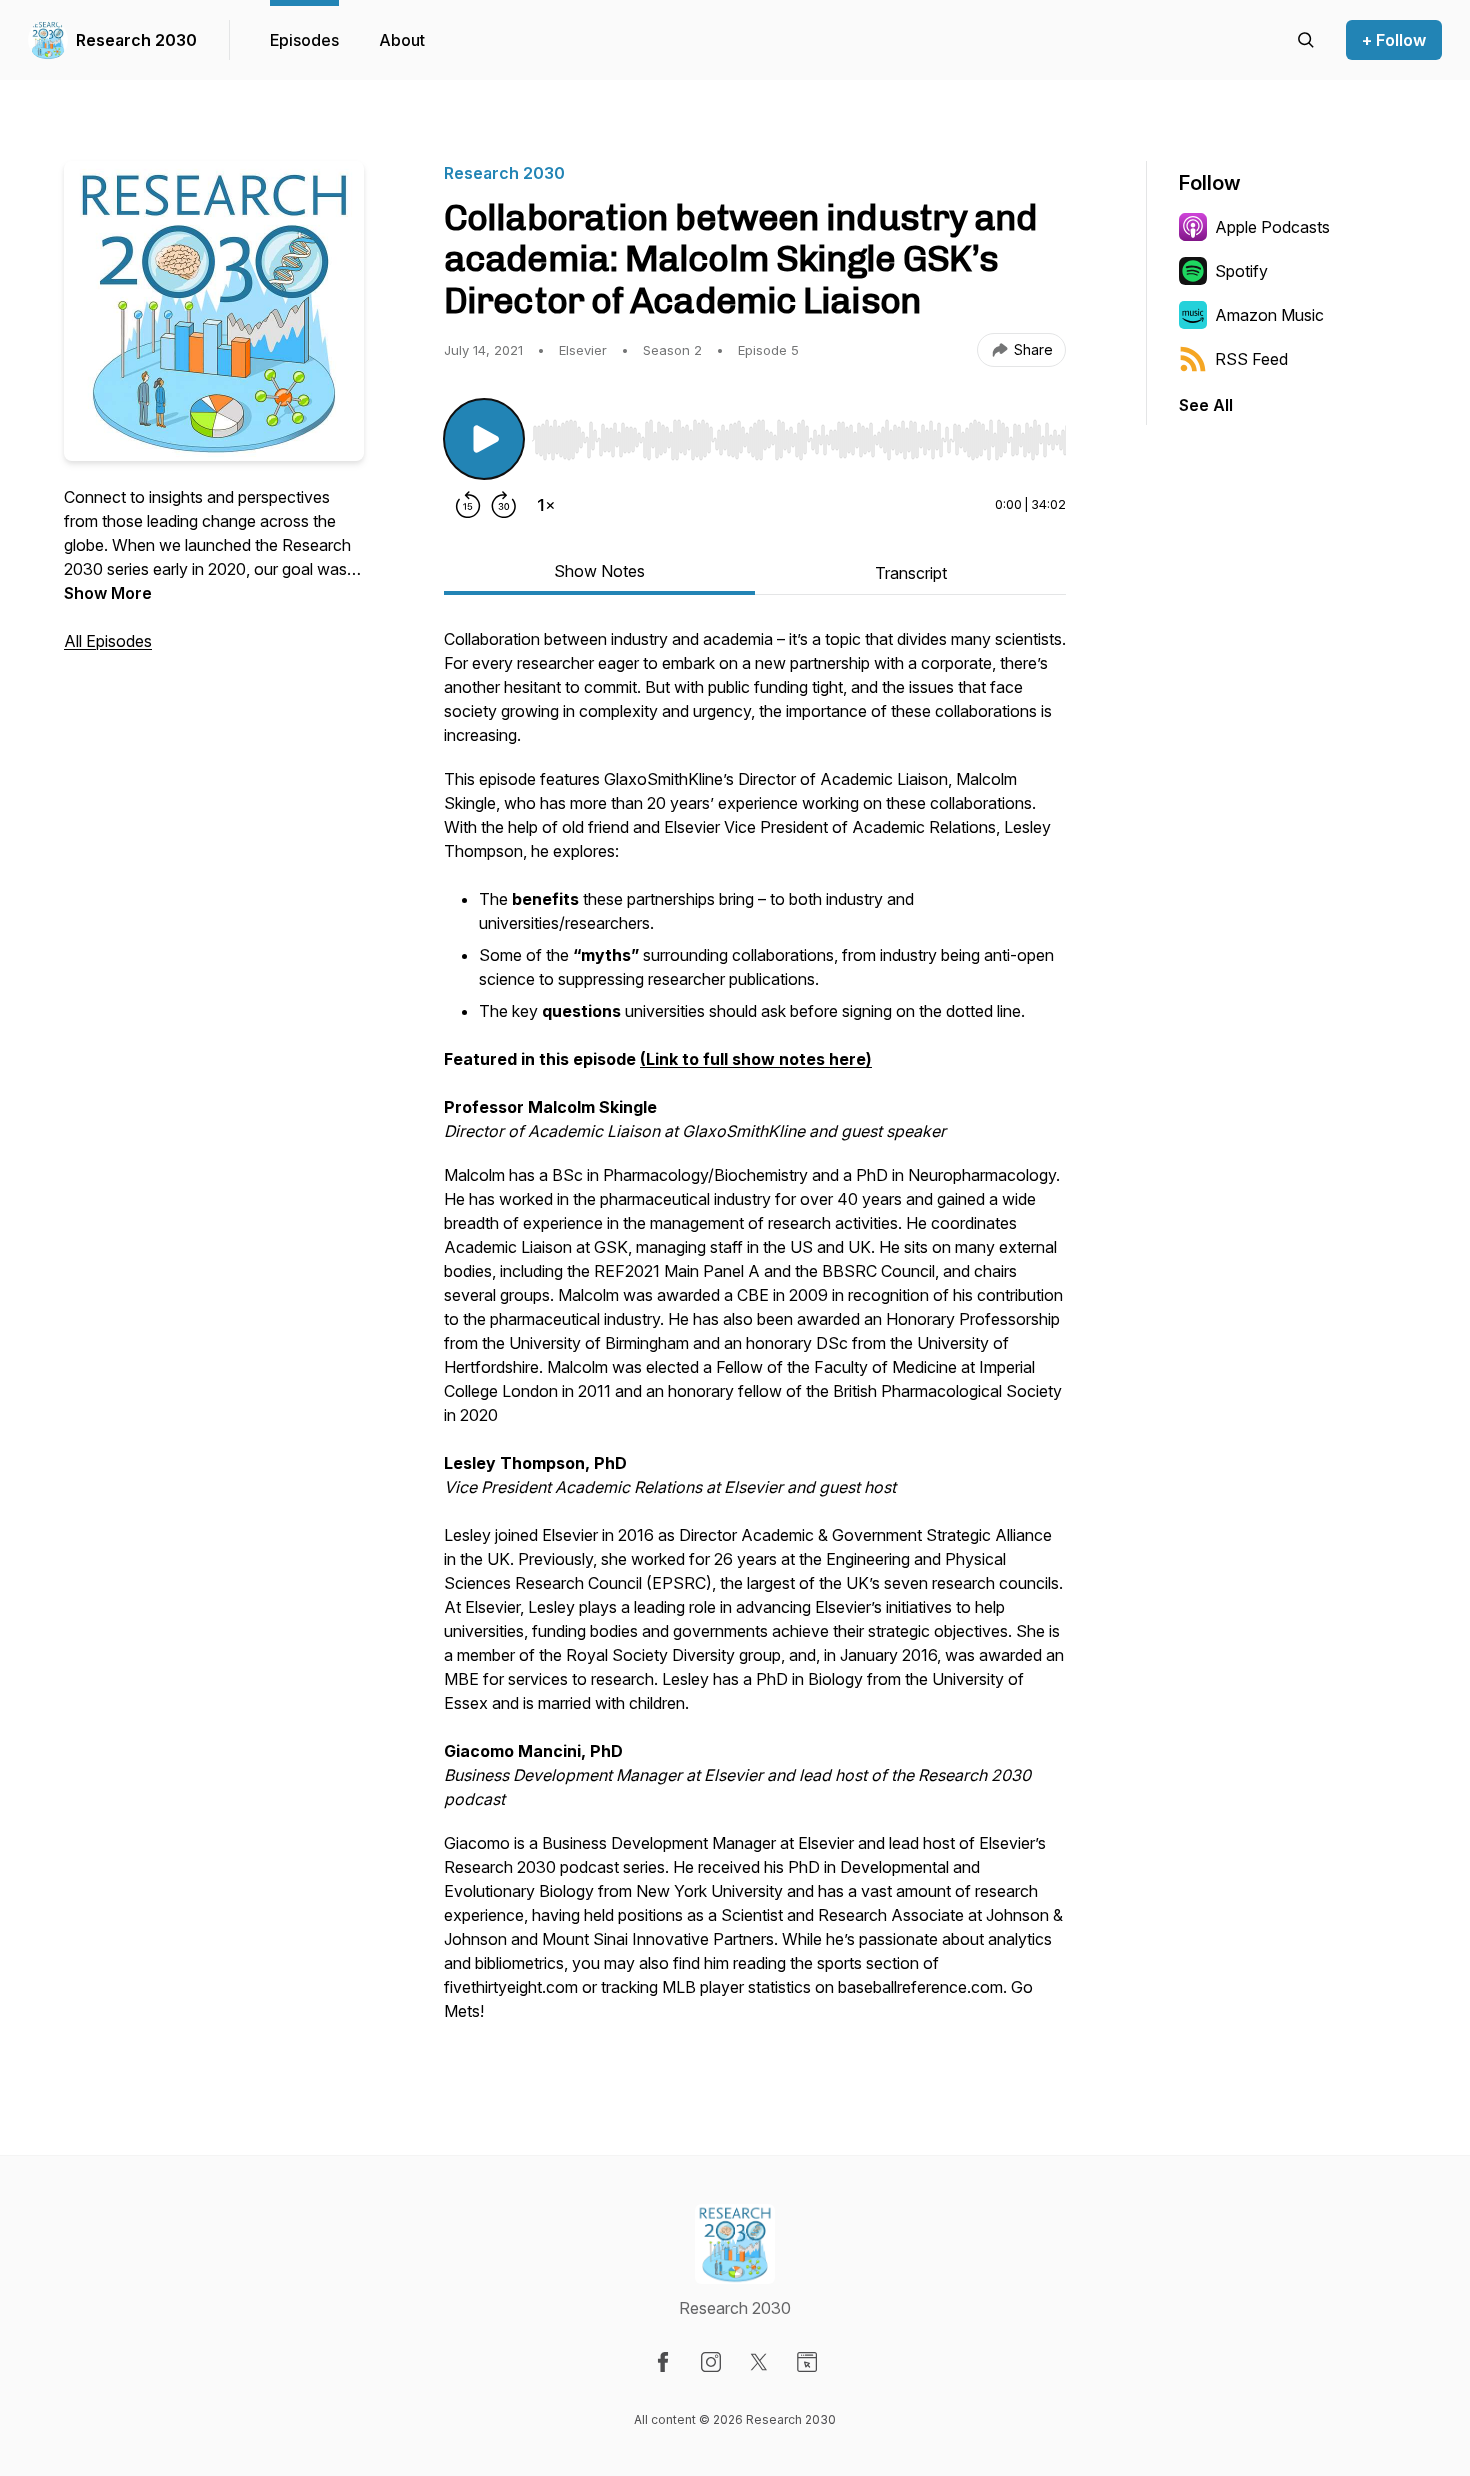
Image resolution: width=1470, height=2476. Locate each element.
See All (1206, 405)
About (402, 40)
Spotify (1241, 271)
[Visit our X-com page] (759, 2362)
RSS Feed (1251, 359)
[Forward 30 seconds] (504, 505)
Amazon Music (1269, 315)
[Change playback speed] (546, 505)
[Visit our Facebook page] (663, 2362)
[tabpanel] (755, 1335)
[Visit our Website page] (807, 2362)
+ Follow (1394, 40)
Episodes (304, 40)
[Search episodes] (1306, 40)
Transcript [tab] (911, 573)
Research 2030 (136, 40)
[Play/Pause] (484, 439)
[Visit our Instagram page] (711, 2362)
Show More (108, 593)
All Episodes (108, 641)
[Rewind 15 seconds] (468, 505)
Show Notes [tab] (599, 571)
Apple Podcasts (1272, 227)
